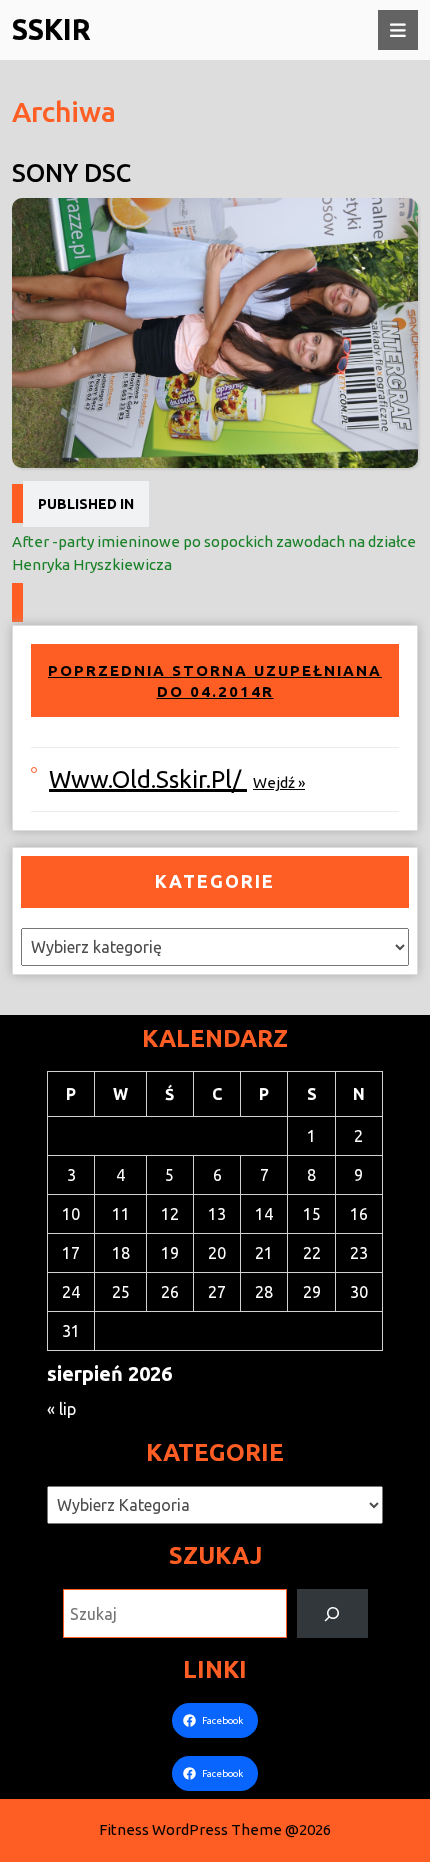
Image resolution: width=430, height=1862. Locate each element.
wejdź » (279, 782)
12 (170, 1214)
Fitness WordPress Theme (190, 1829)
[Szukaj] (332, 1613)
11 (121, 1214)
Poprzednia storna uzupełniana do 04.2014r (215, 681)
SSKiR (51, 29)
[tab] (398, 30)
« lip (61, 1409)
